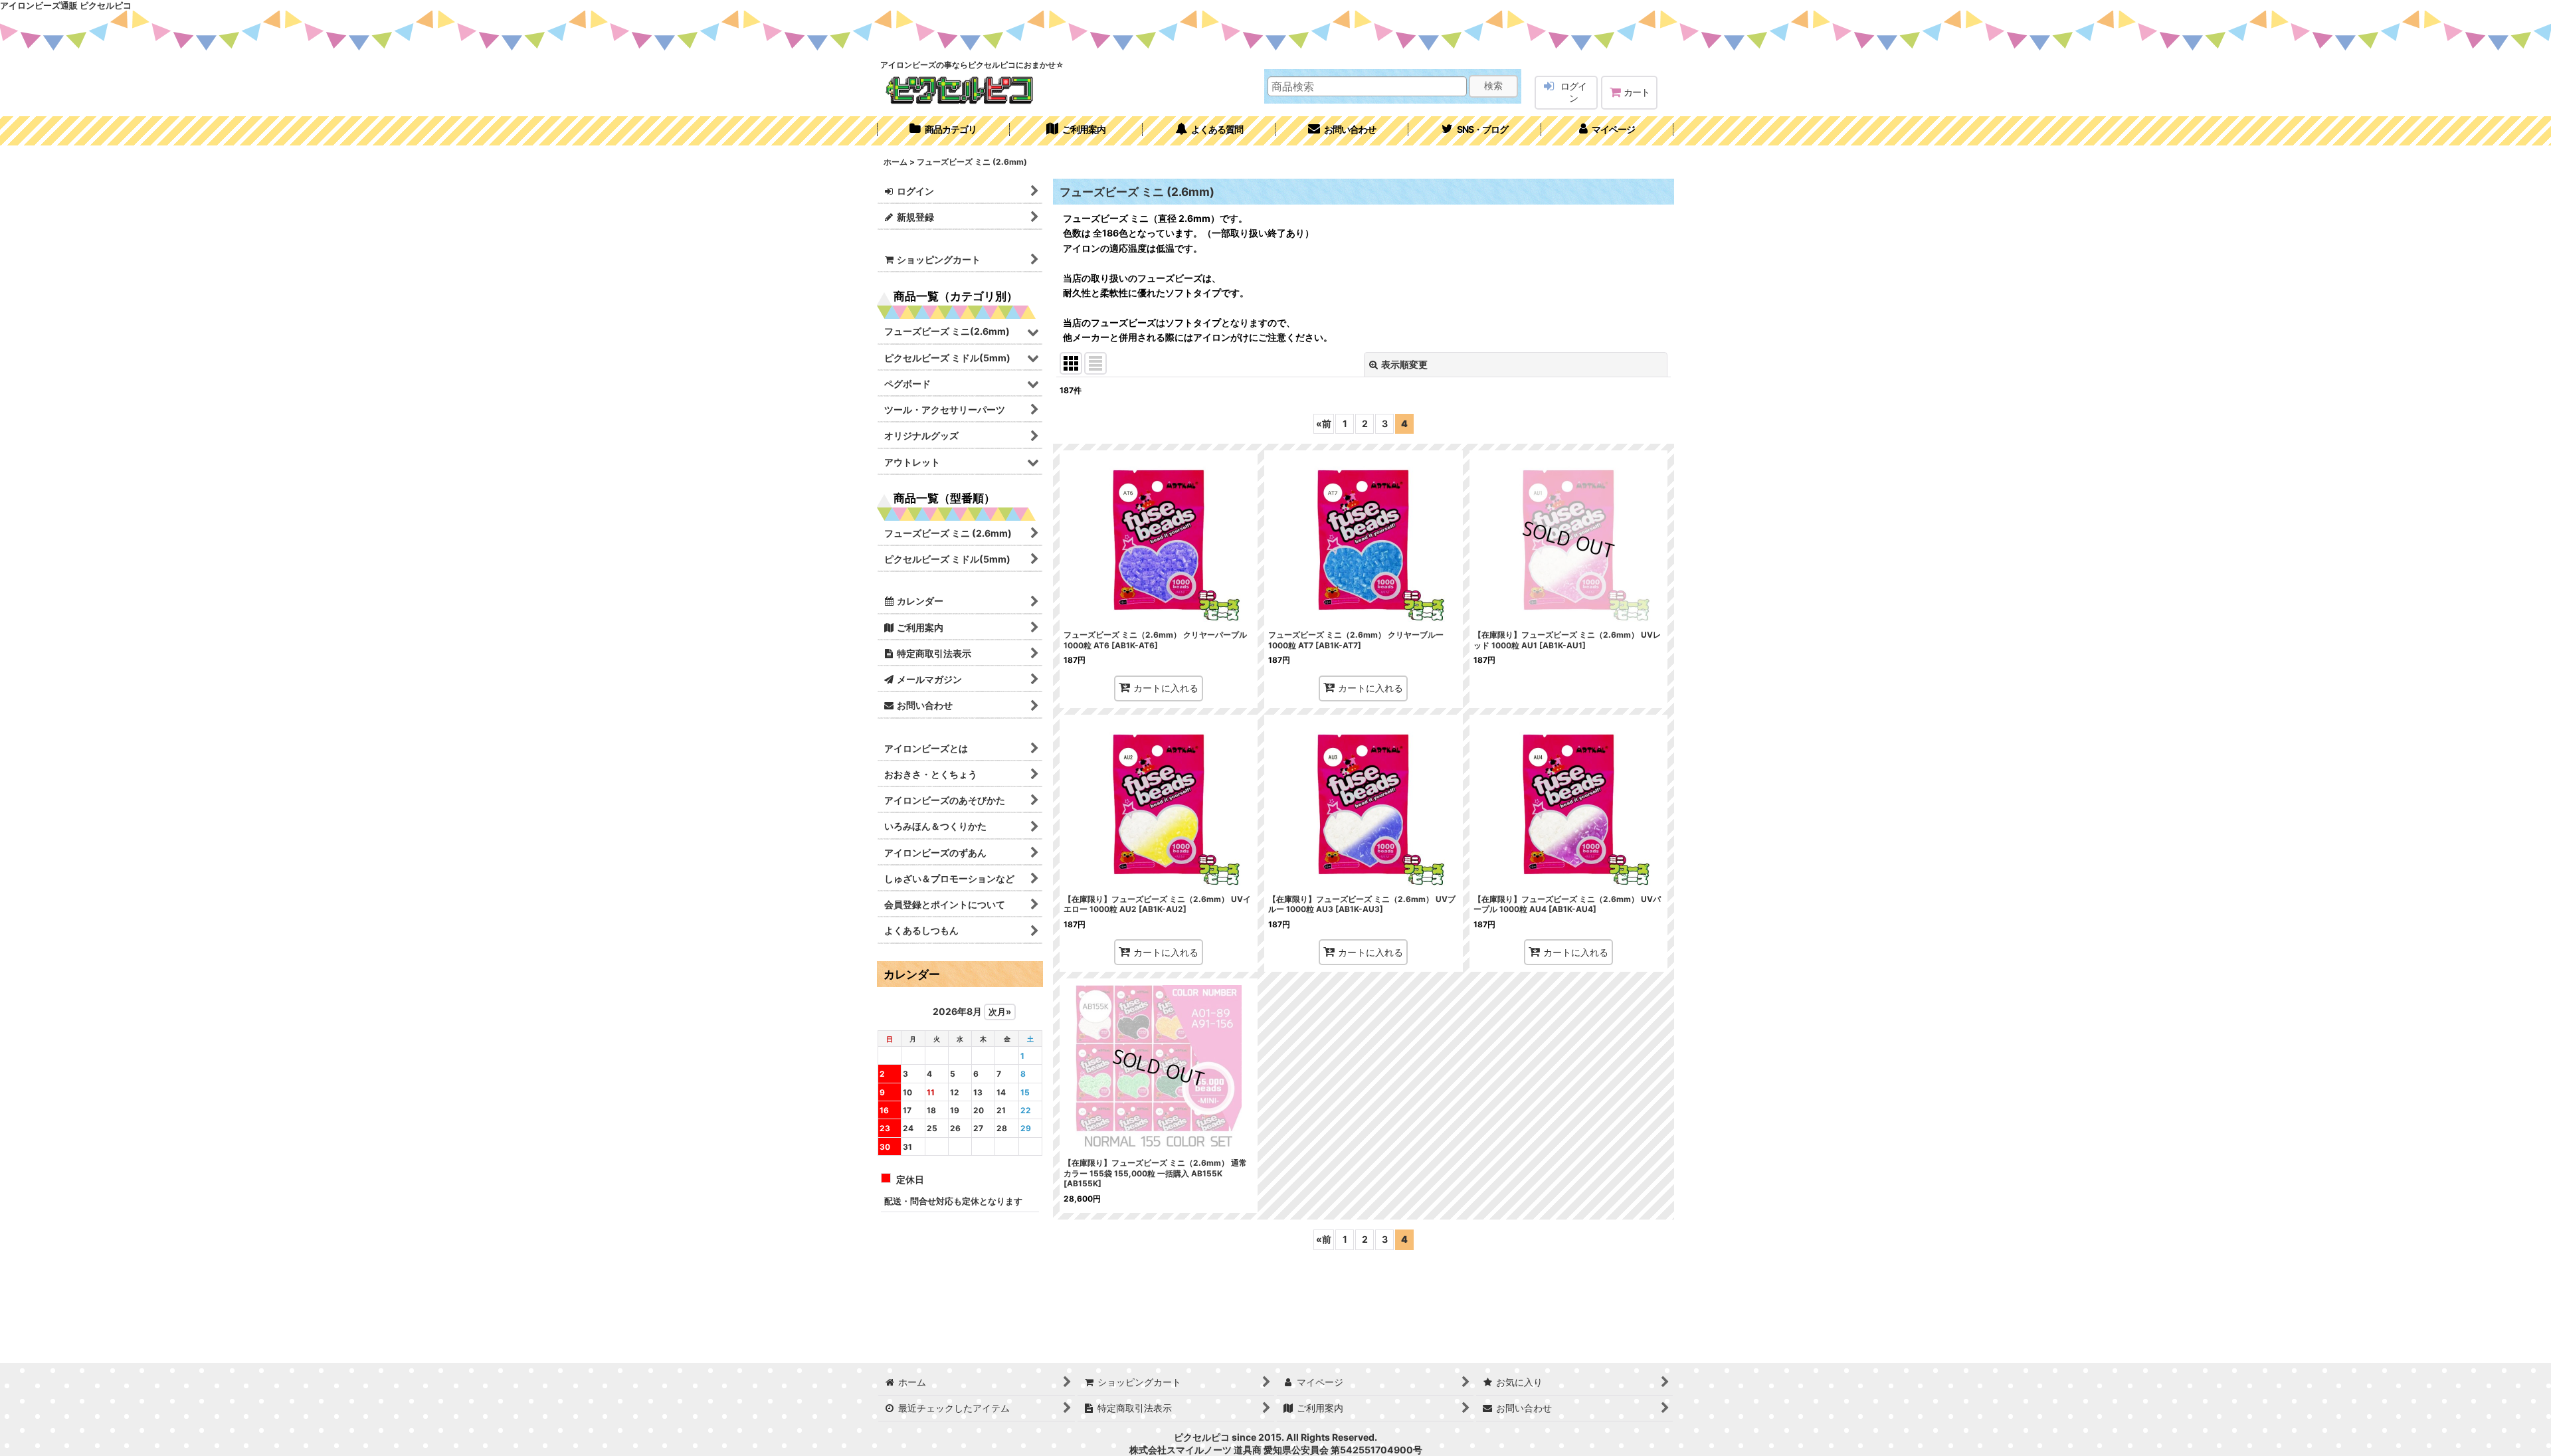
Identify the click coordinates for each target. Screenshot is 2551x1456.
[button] (1475, 131)
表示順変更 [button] (1404, 364)
